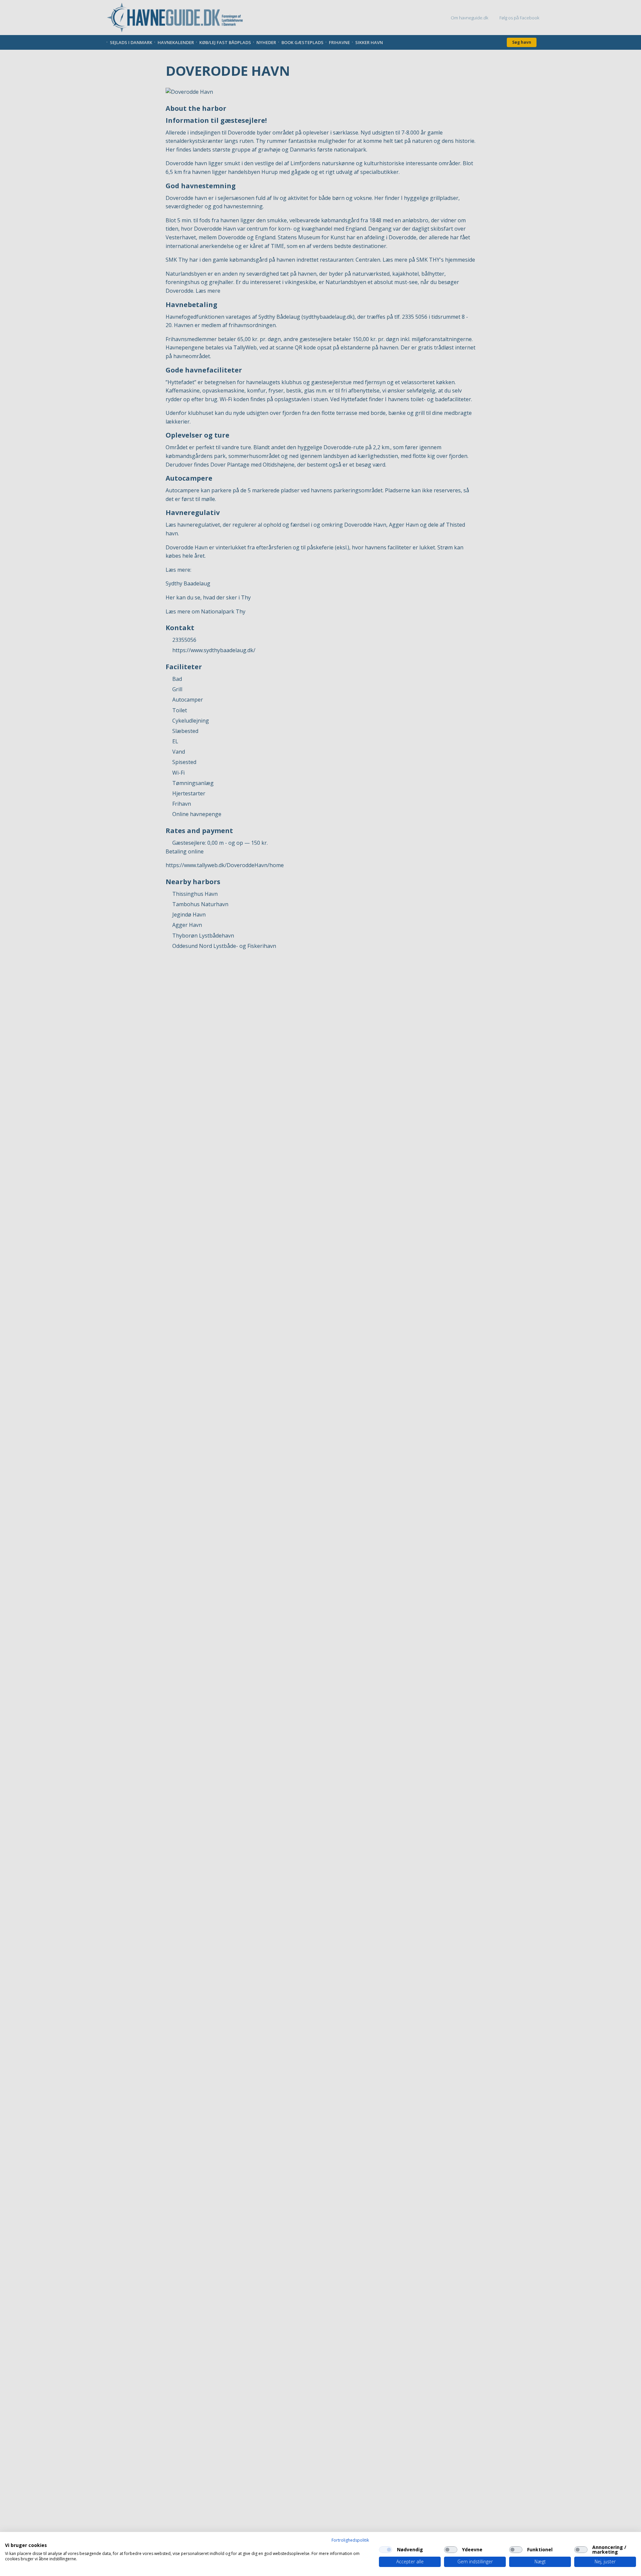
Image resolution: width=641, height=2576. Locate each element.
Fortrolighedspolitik (350, 2540)
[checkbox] (386, 2550)
